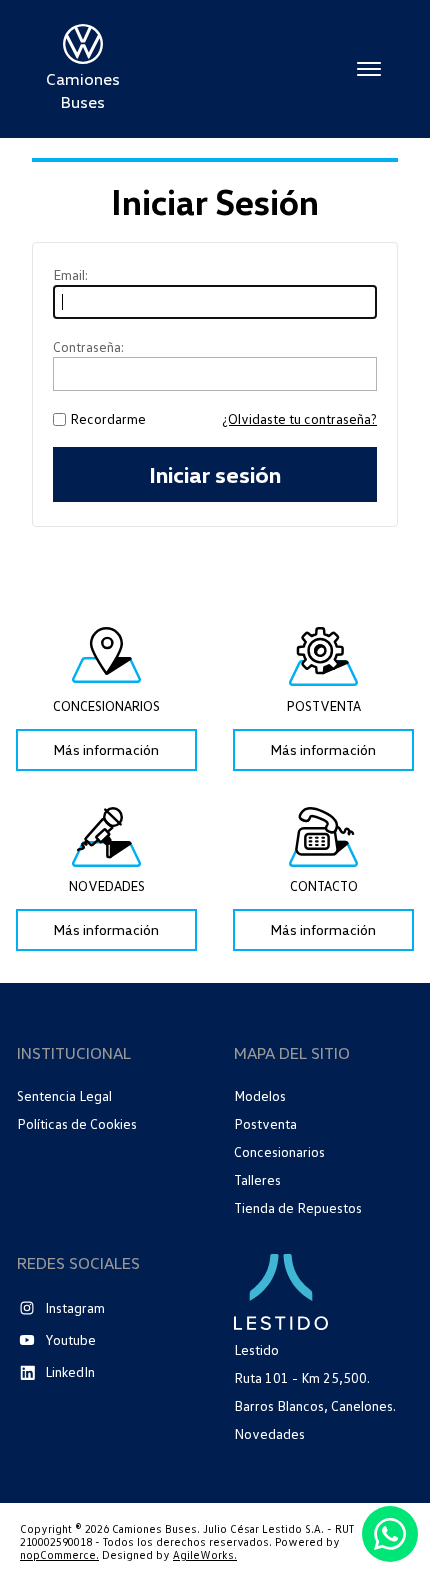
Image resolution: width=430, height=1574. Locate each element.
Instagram (75, 1307)
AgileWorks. (205, 1554)
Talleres (257, 1179)
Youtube (70, 1339)
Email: (70, 275)
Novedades (269, 1434)
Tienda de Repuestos (298, 1207)
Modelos (260, 1095)
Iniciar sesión (215, 474)
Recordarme (108, 419)
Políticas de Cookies (77, 1124)
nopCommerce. (59, 1554)
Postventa (265, 1123)
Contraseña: (88, 347)
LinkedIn (70, 1371)
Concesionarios (279, 1151)
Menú (369, 69)
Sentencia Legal (64, 1096)
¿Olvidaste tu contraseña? (299, 419)
